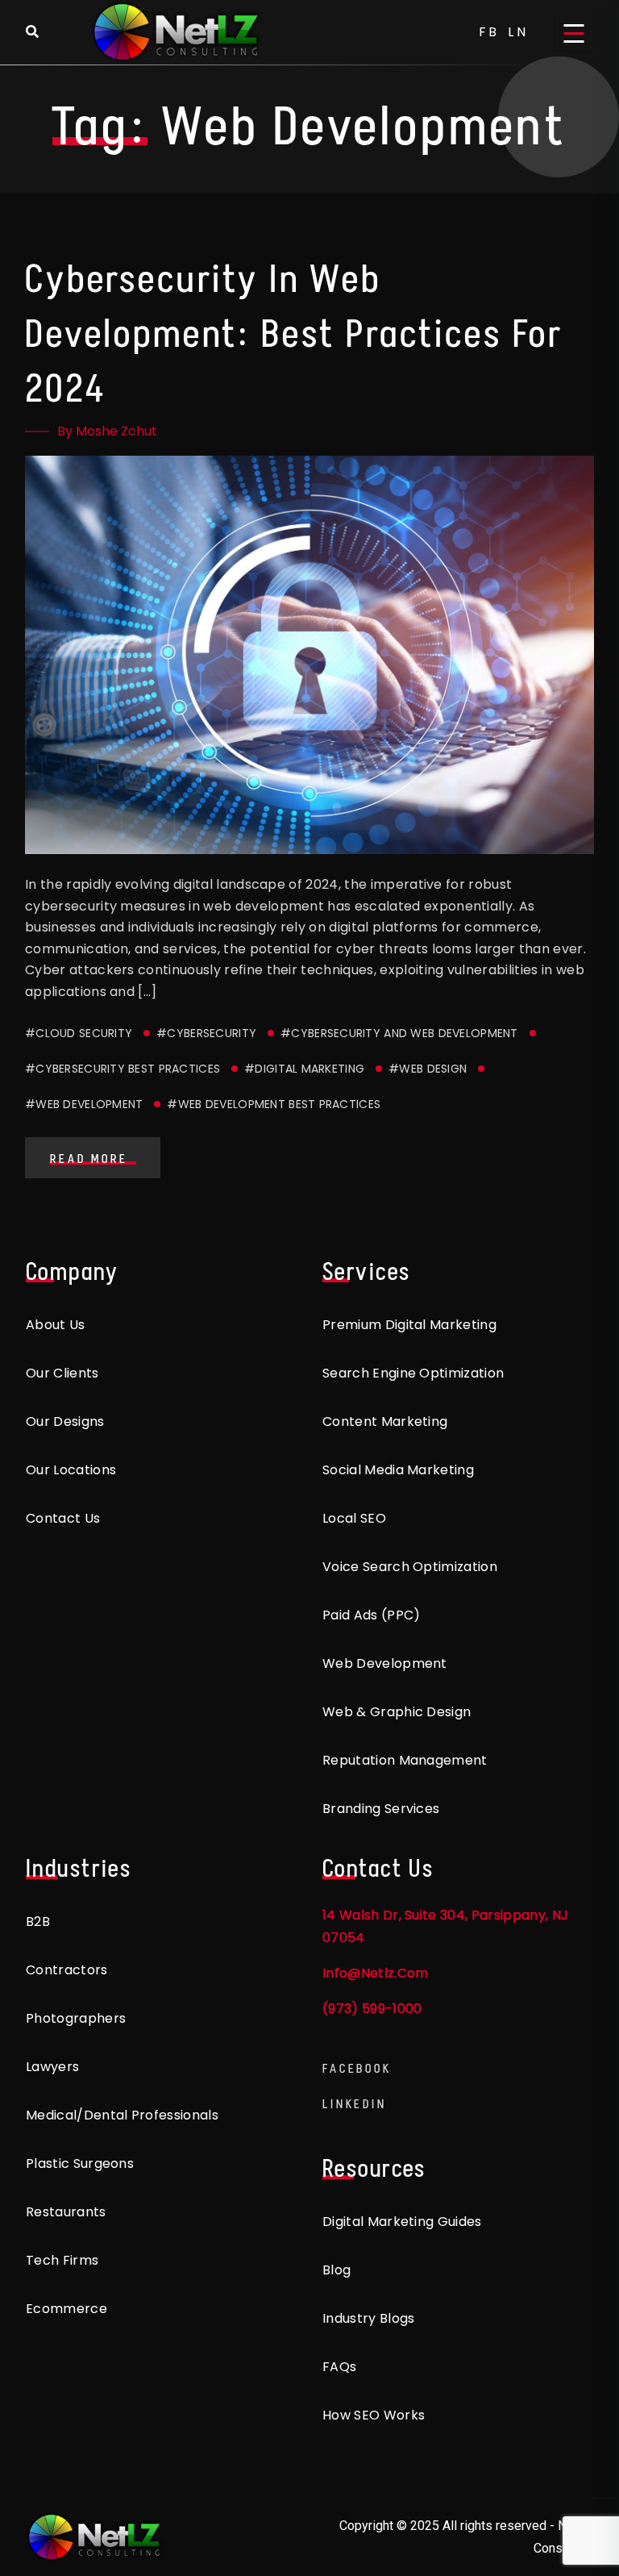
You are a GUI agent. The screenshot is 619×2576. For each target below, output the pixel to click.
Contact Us (63, 1518)
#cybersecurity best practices (123, 1069)
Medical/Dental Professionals (122, 2115)
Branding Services (381, 1809)
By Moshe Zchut (107, 431)
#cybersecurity (206, 1033)
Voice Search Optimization (410, 1567)
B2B (38, 1922)
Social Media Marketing (398, 1470)
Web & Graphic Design (397, 1712)
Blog (337, 2270)
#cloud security (79, 1033)
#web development (84, 1104)
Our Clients (62, 1373)
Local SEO (354, 1518)
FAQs (339, 2367)
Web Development (385, 1663)
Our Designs (65, 1421)
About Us (56, 1325)
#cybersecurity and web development (399, 1033)
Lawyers (52, 2067)
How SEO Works (374, 2415)
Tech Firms (62, 2260)
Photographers (76, 2018)
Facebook (357, 2068)
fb (490, 32)
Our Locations (71, 1470)
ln (518, 32)
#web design (428, 1069)
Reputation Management (405, 1760)
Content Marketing (385, 1421)
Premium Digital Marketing (409, 1325)
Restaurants (66, 2212)
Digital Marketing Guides (402, 2222)
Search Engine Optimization (413, 1373)
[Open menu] (574, 32)
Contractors (67, 1970)
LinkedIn (355, 2104)
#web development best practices (274, 1104)
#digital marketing (304, 1069)
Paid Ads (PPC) (371, 1615)
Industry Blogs (368, 2318)
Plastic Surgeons (80, 2163)
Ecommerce (66, 2309)
